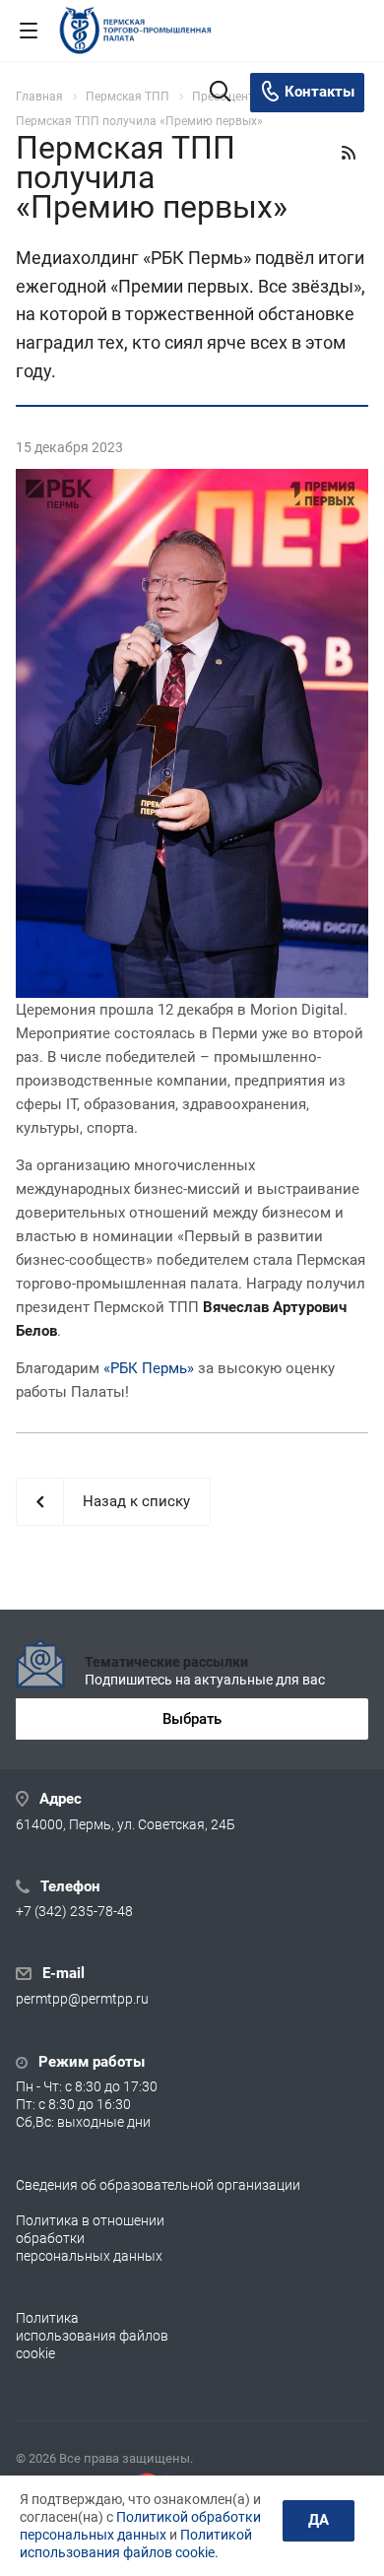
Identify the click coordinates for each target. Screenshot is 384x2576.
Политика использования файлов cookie (92, 2336)
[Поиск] (220, 93)
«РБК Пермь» (149, 1368)
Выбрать (192, 1719)
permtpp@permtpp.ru (82, 2000)
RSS (349, 153)
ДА (319, 2520)
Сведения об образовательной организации (158, 2185)
